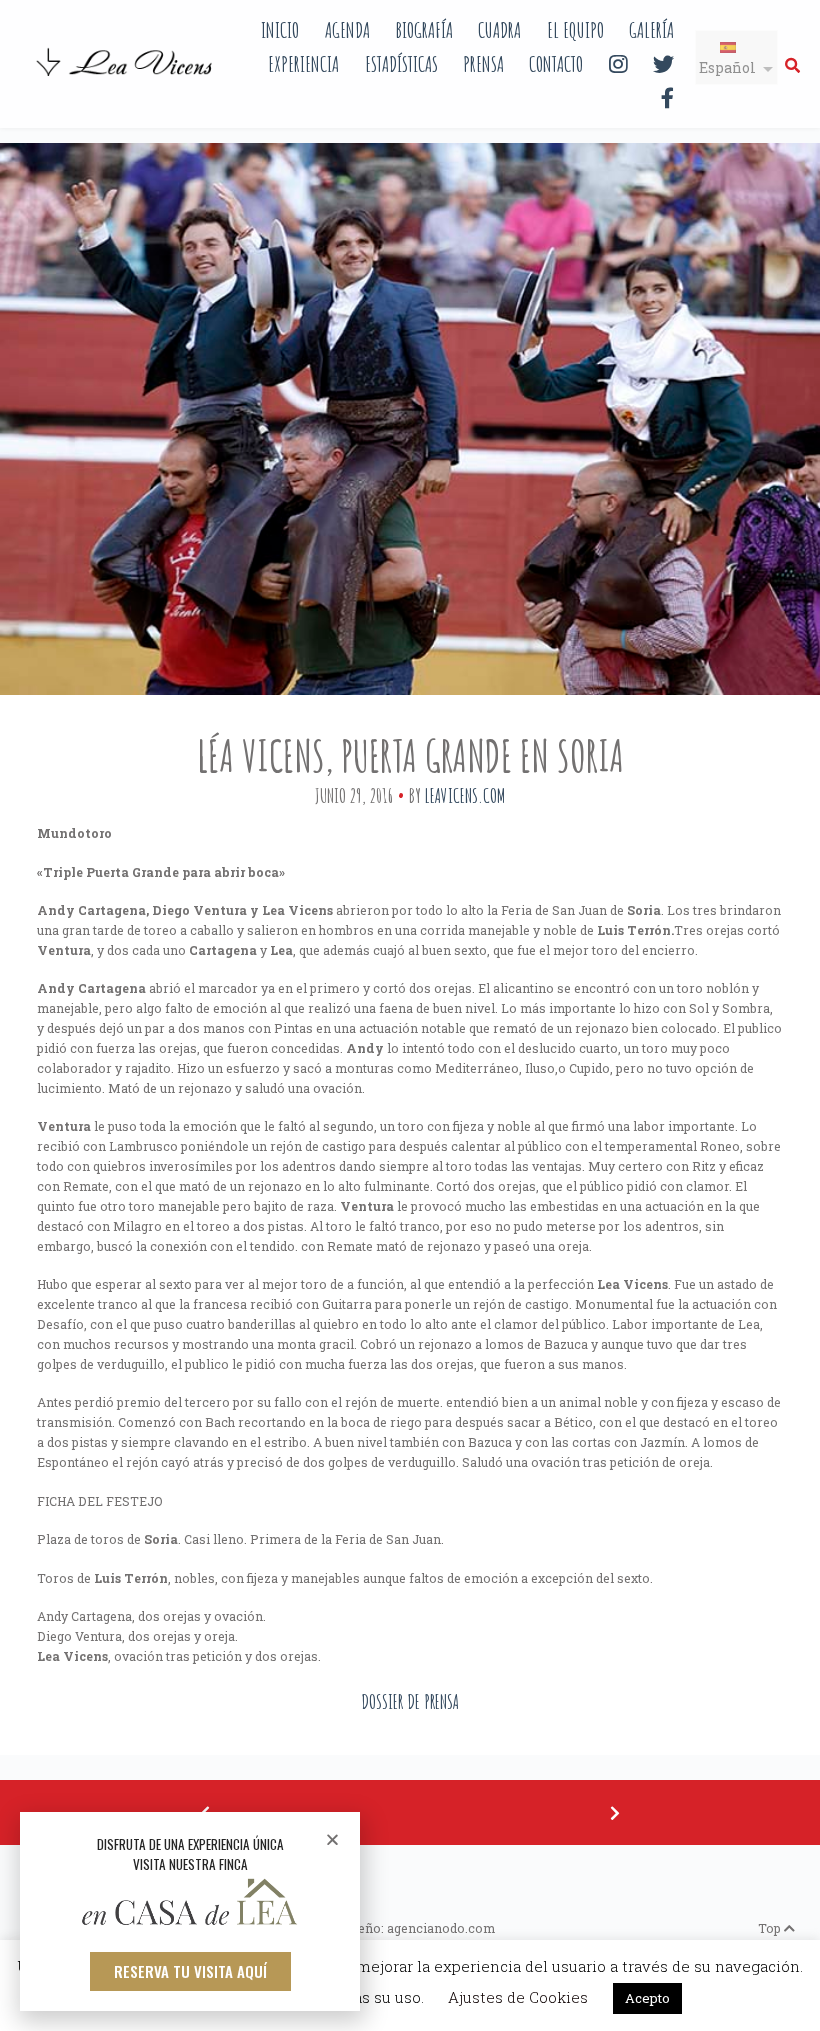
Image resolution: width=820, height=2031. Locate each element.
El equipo (575, 29)
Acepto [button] (647, 1998)
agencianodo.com (441, 1928)
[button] (190, 1971)
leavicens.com (465, 795)
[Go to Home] (126, 78)
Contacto (556, 63)
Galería (651, 29)
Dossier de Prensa (410, 1701)
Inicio (280, 29)
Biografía (424, 29)
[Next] (615, 1812)
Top (771, 1928)
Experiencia (303, 63)
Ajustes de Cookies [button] (518, 1997)
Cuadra (499, 29)
